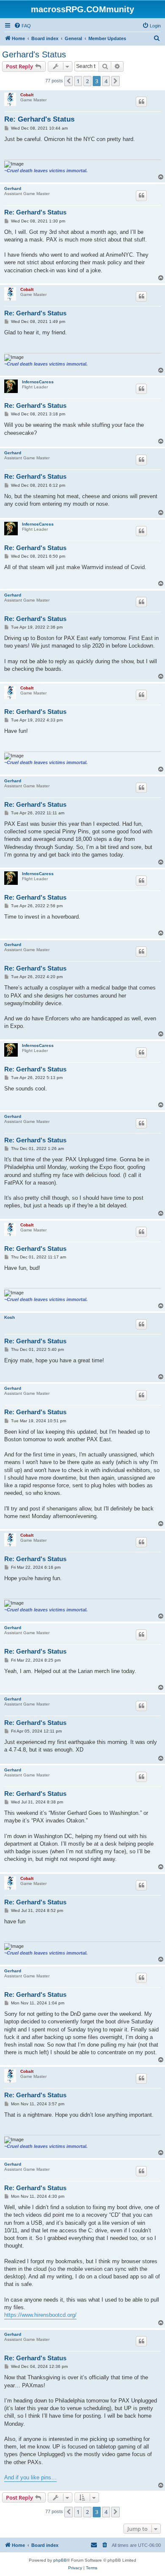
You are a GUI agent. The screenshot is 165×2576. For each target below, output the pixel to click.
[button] (69, 81)
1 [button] (78, 81)
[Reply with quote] (141, 102)
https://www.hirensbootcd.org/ (40, 2315)
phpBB (60, 2560)
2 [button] (87, 81)
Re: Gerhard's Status (39, 119)
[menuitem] (22, 26)
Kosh (10, 1317)
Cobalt (27, 95)
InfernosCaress (38, 382)
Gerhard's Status (34, 54)
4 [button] (106, 81)
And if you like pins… (30, 2477)
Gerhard (13, 188)
